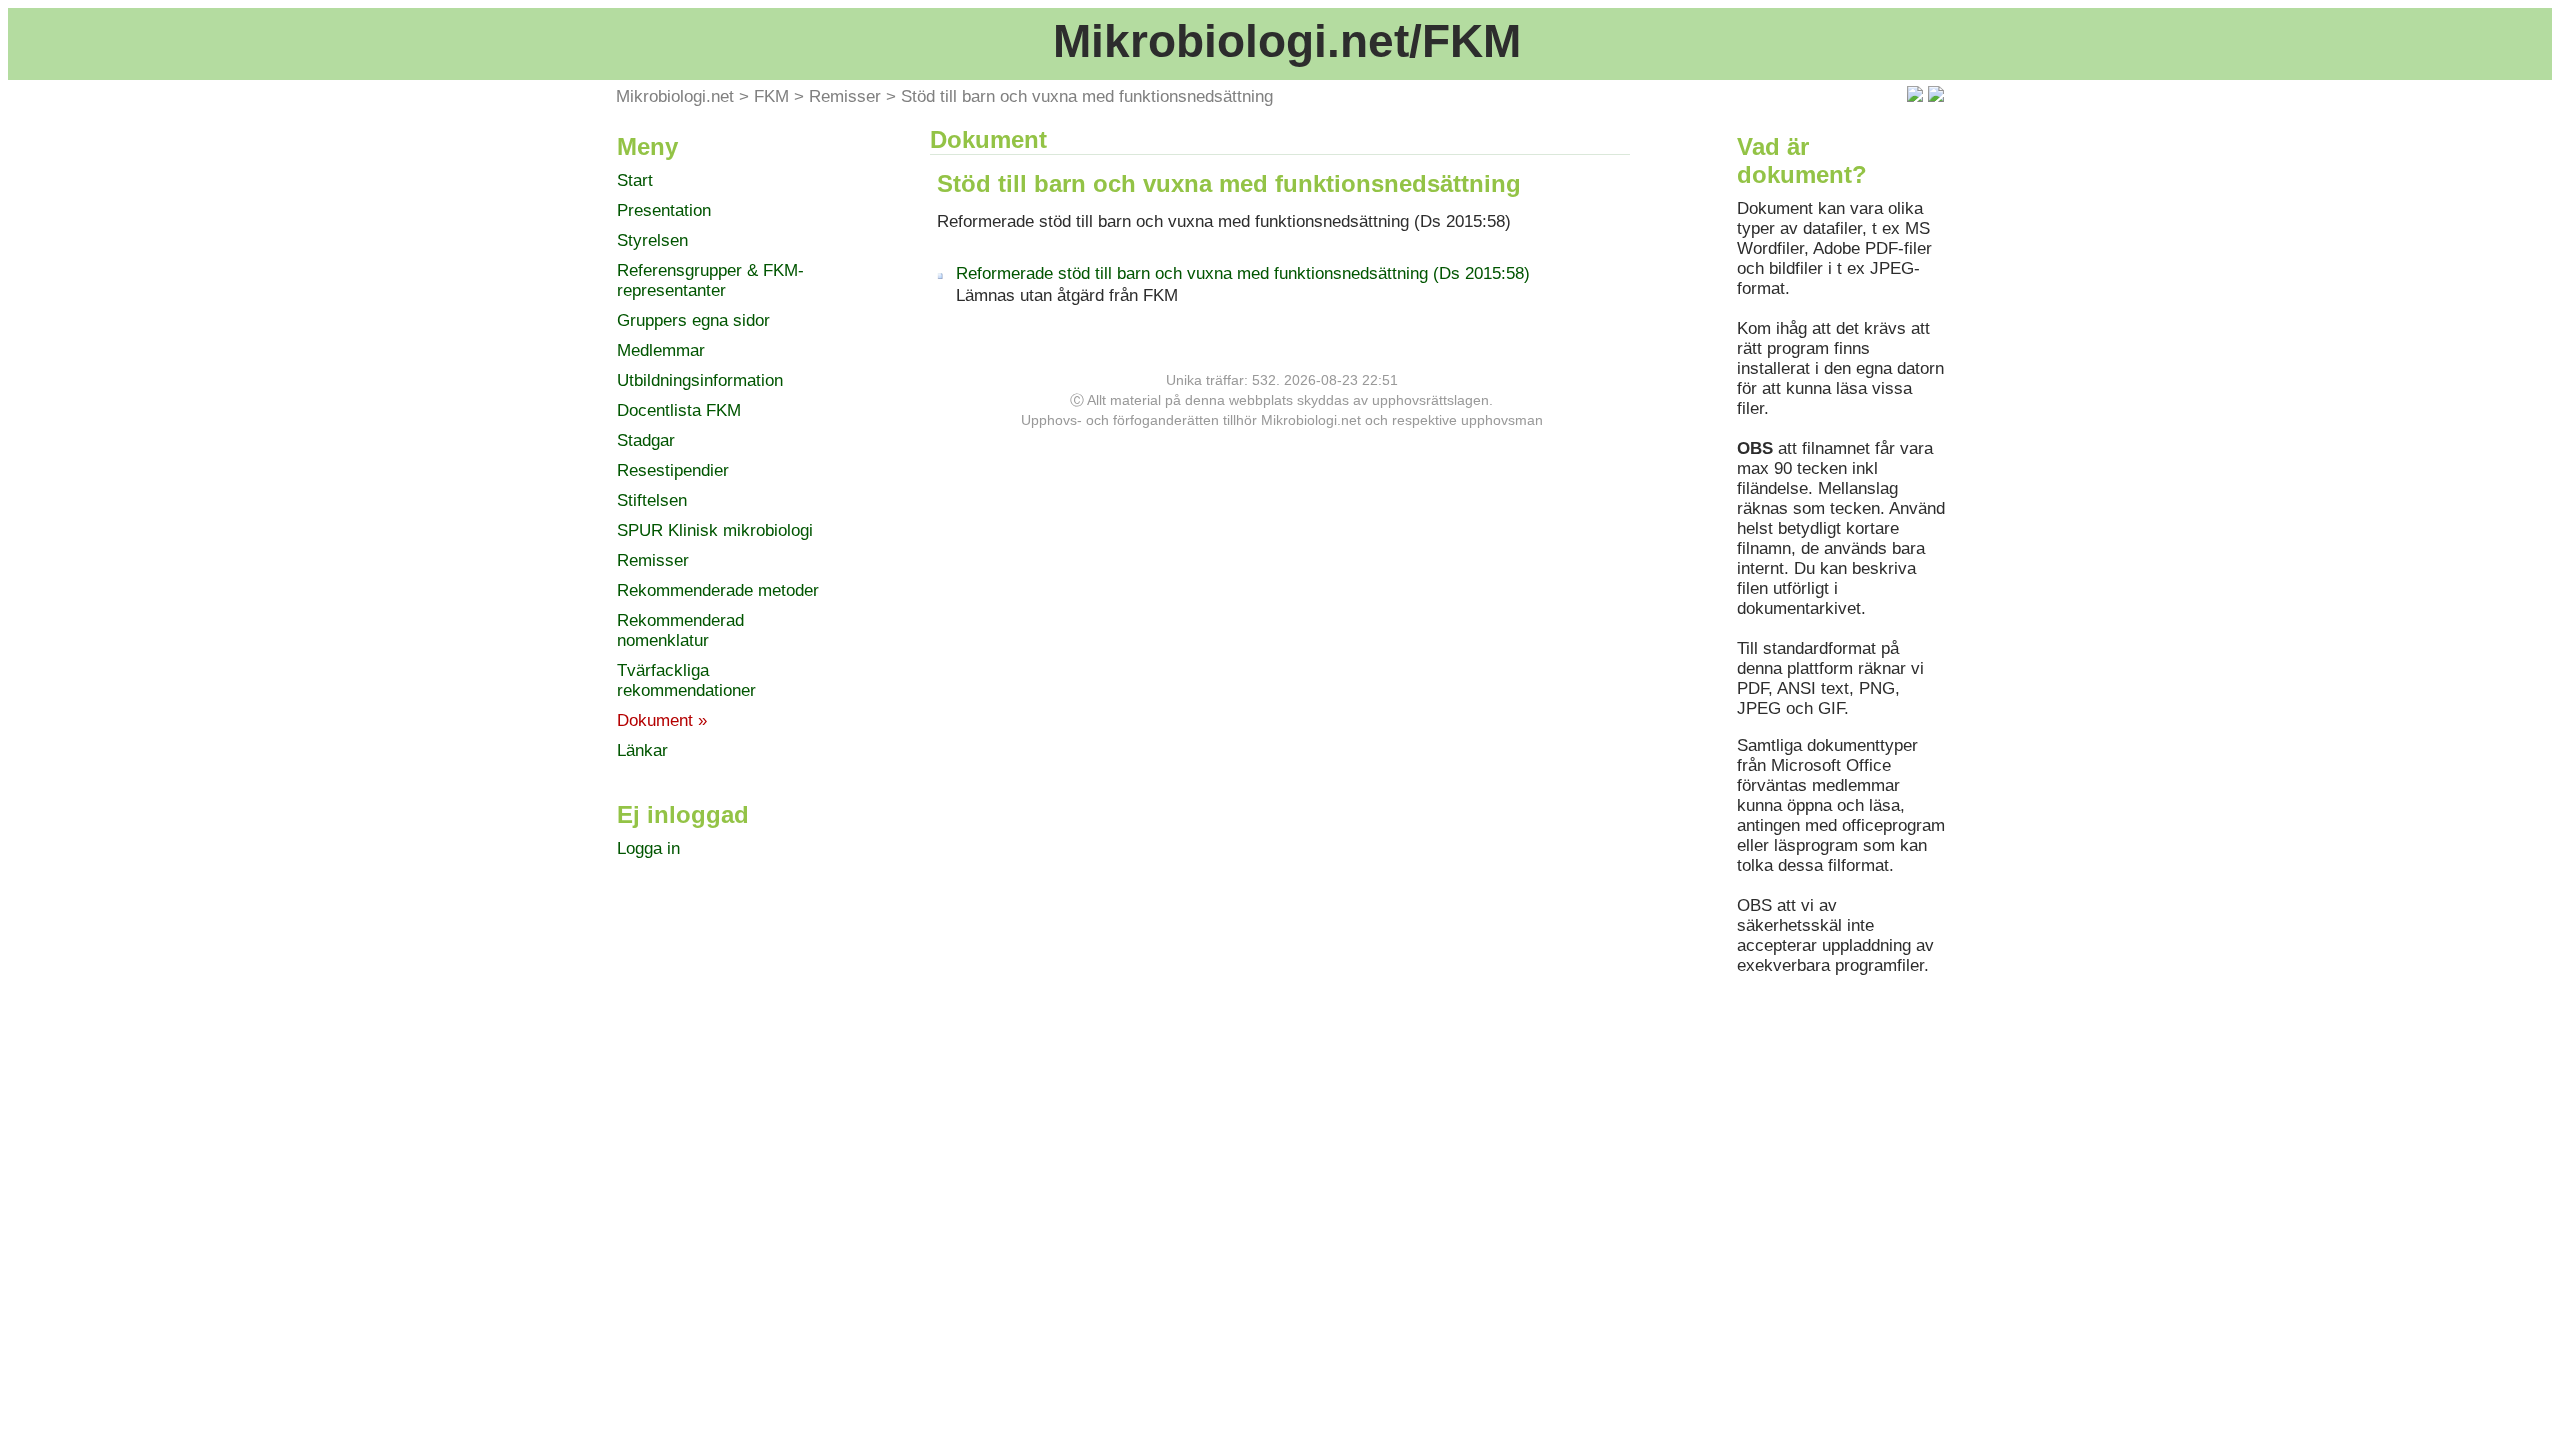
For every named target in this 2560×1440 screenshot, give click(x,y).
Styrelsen (652, 240)
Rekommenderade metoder (718, 590)
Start (635, 180)
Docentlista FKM (679, 410)
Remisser (845, 96)
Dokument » (662, 720)
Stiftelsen (652, 500)
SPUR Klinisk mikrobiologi (715, 530)
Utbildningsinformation (700, 380)
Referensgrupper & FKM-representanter (710, 280)
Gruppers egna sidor (693, 320)
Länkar (642, 750)
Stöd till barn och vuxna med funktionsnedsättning (1087, 96)
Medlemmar (661, 350)
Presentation (664, 210)
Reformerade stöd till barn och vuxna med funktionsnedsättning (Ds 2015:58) (1243, 273)
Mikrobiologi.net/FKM (1287, 41)
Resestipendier (673, 470)
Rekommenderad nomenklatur (680, 630)
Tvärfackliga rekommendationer (686, 680)
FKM (771, 96)
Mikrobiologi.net (675, 96)
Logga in (648, 848)
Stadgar (646, 440)
